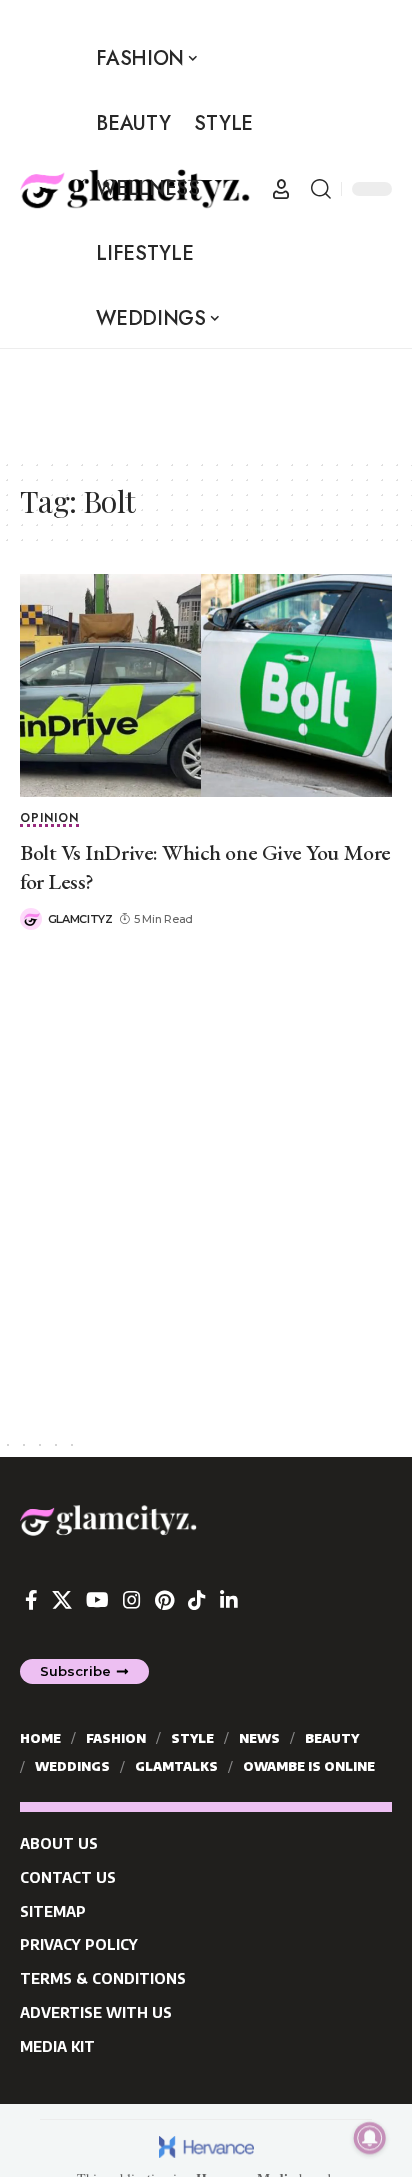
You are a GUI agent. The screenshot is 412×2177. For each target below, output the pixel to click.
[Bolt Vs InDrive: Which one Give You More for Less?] (206, 685)
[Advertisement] (160, 399)
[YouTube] (97, 1600)
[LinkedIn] (229, 1600)
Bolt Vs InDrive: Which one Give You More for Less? (205, 867)
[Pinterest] (164, 1600)
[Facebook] (31, 1600)
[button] (281, 189)
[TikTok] (197, 1600)
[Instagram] (132, 1600)
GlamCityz (80, 919)
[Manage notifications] (370, 2138)
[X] (62, 1600)
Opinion (49, 819)
